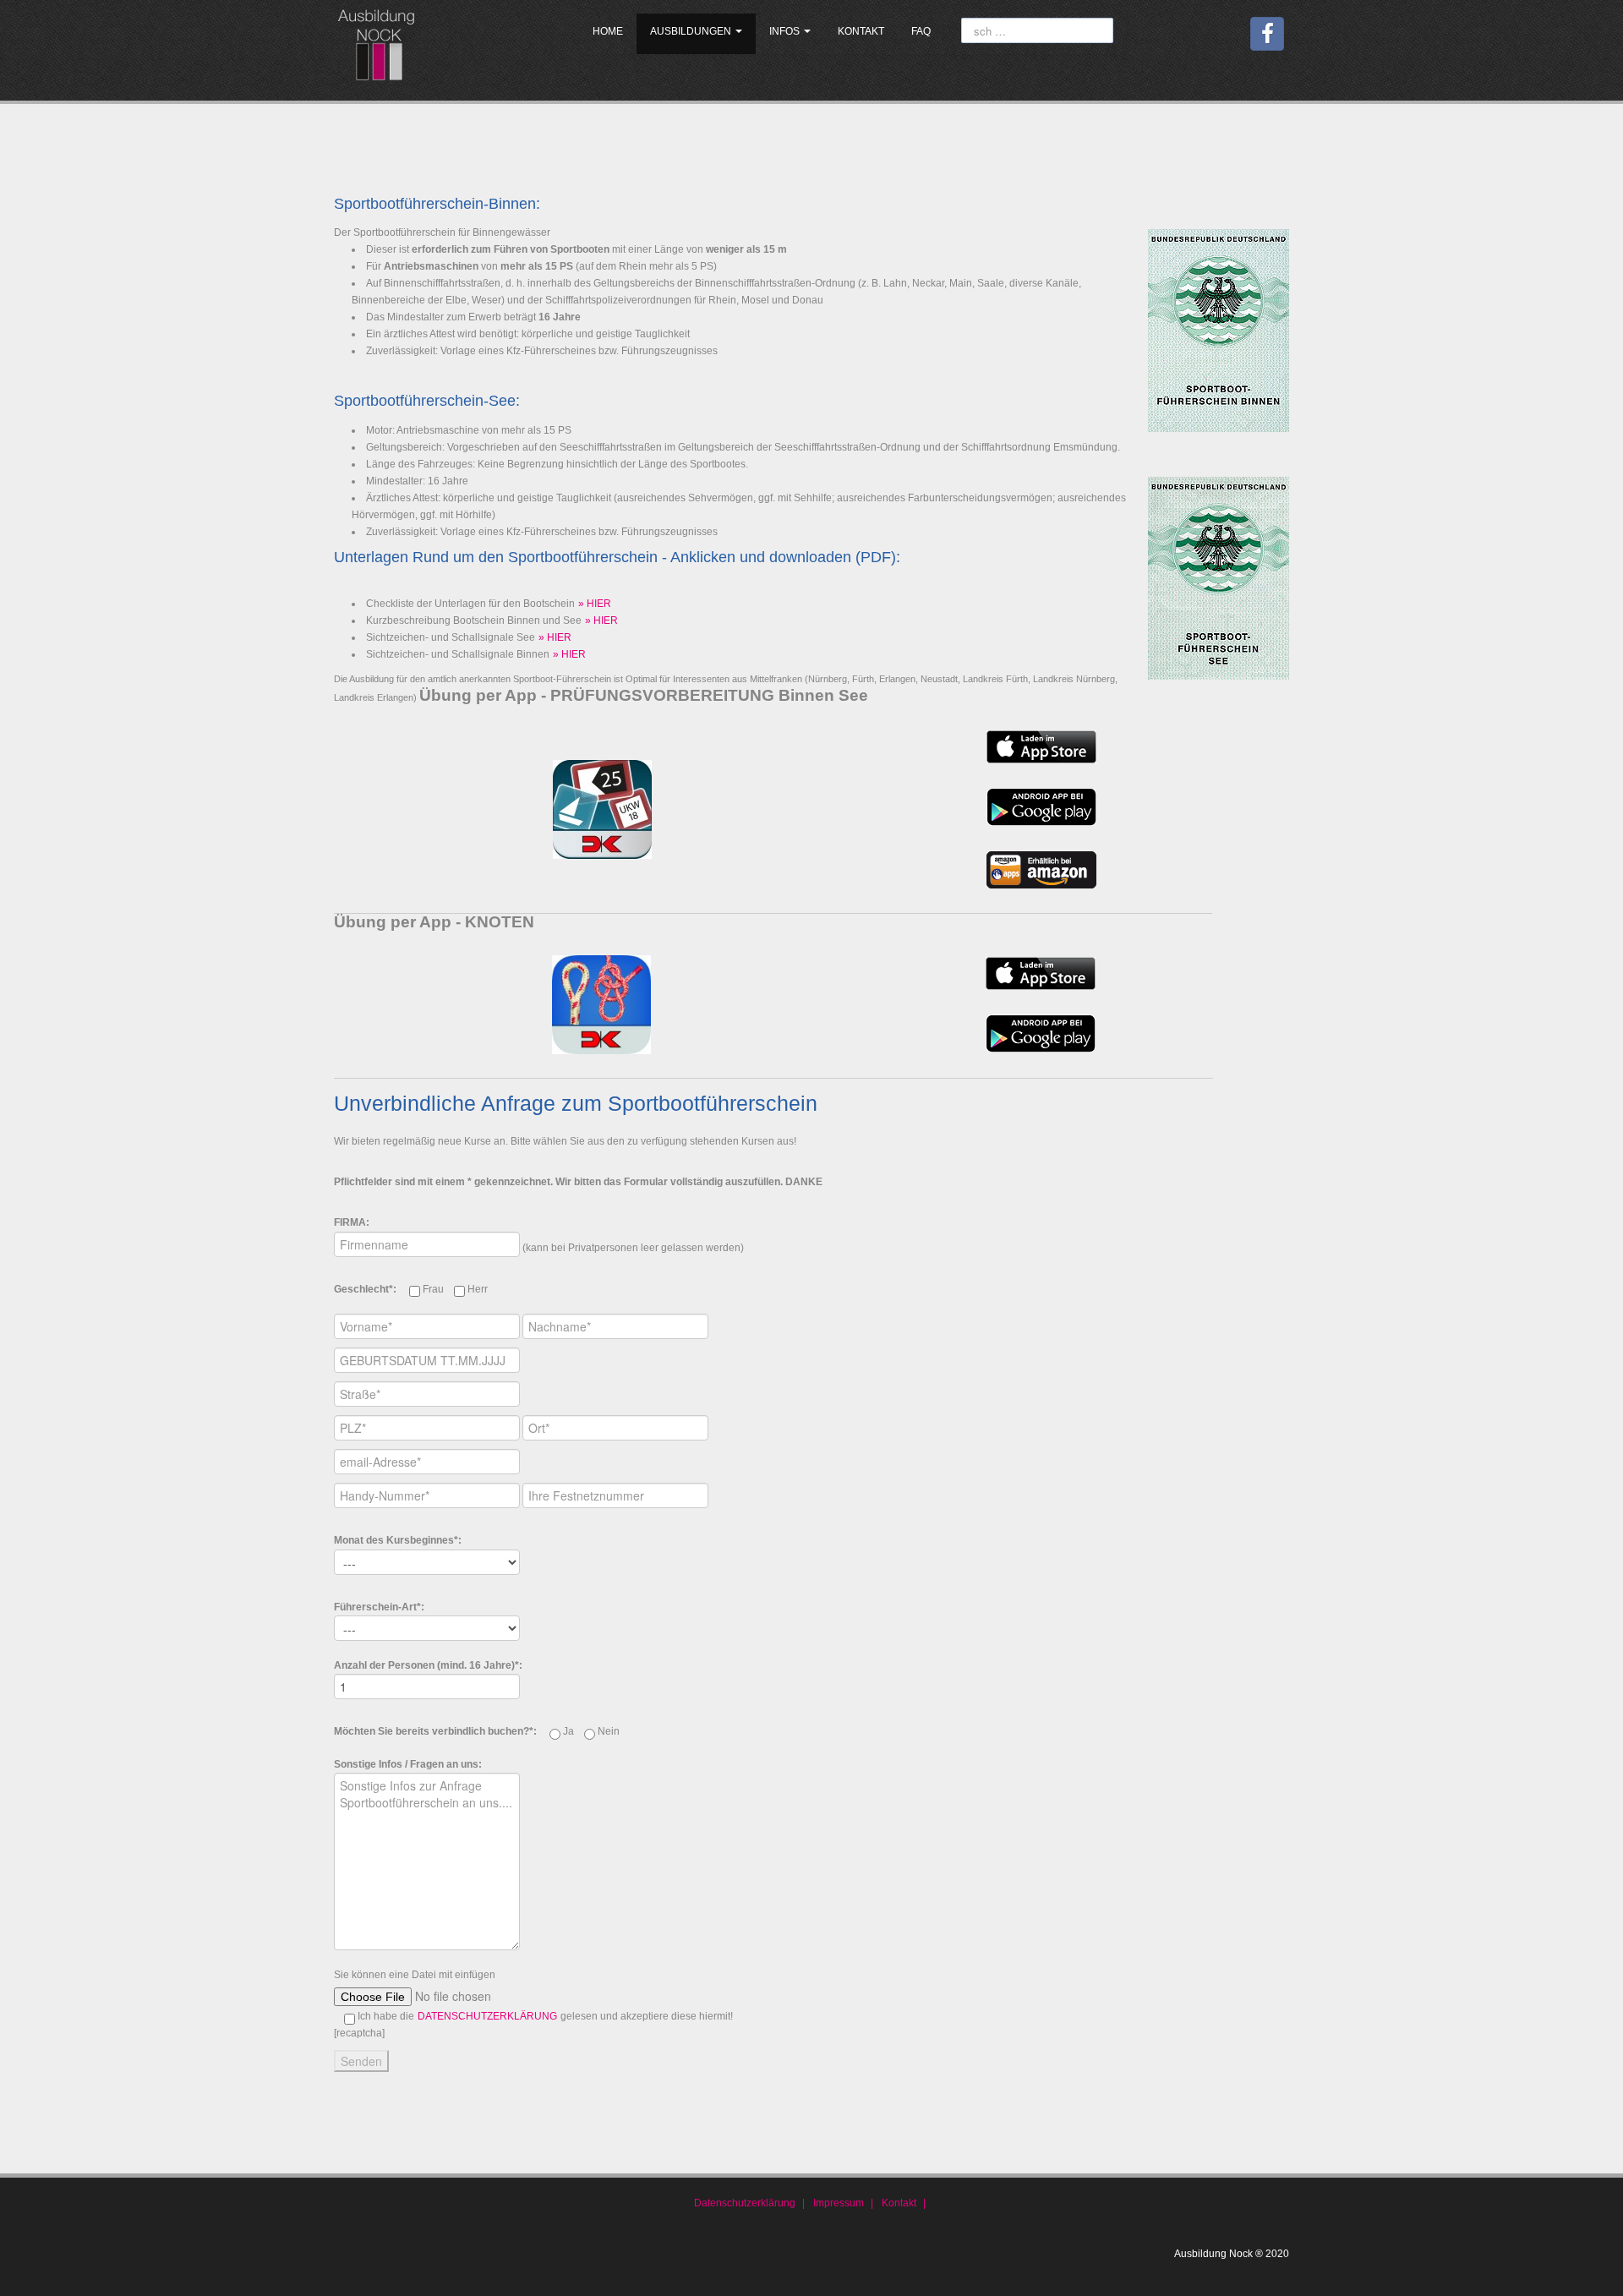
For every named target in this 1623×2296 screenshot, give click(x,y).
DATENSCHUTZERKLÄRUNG (487, 2016)
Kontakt (861, 31)
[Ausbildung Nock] (379, 43)
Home (608, 31)
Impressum (839, 2203)
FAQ (921, 31)
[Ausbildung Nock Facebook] (1267, 34)
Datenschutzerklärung (745, 2203)
